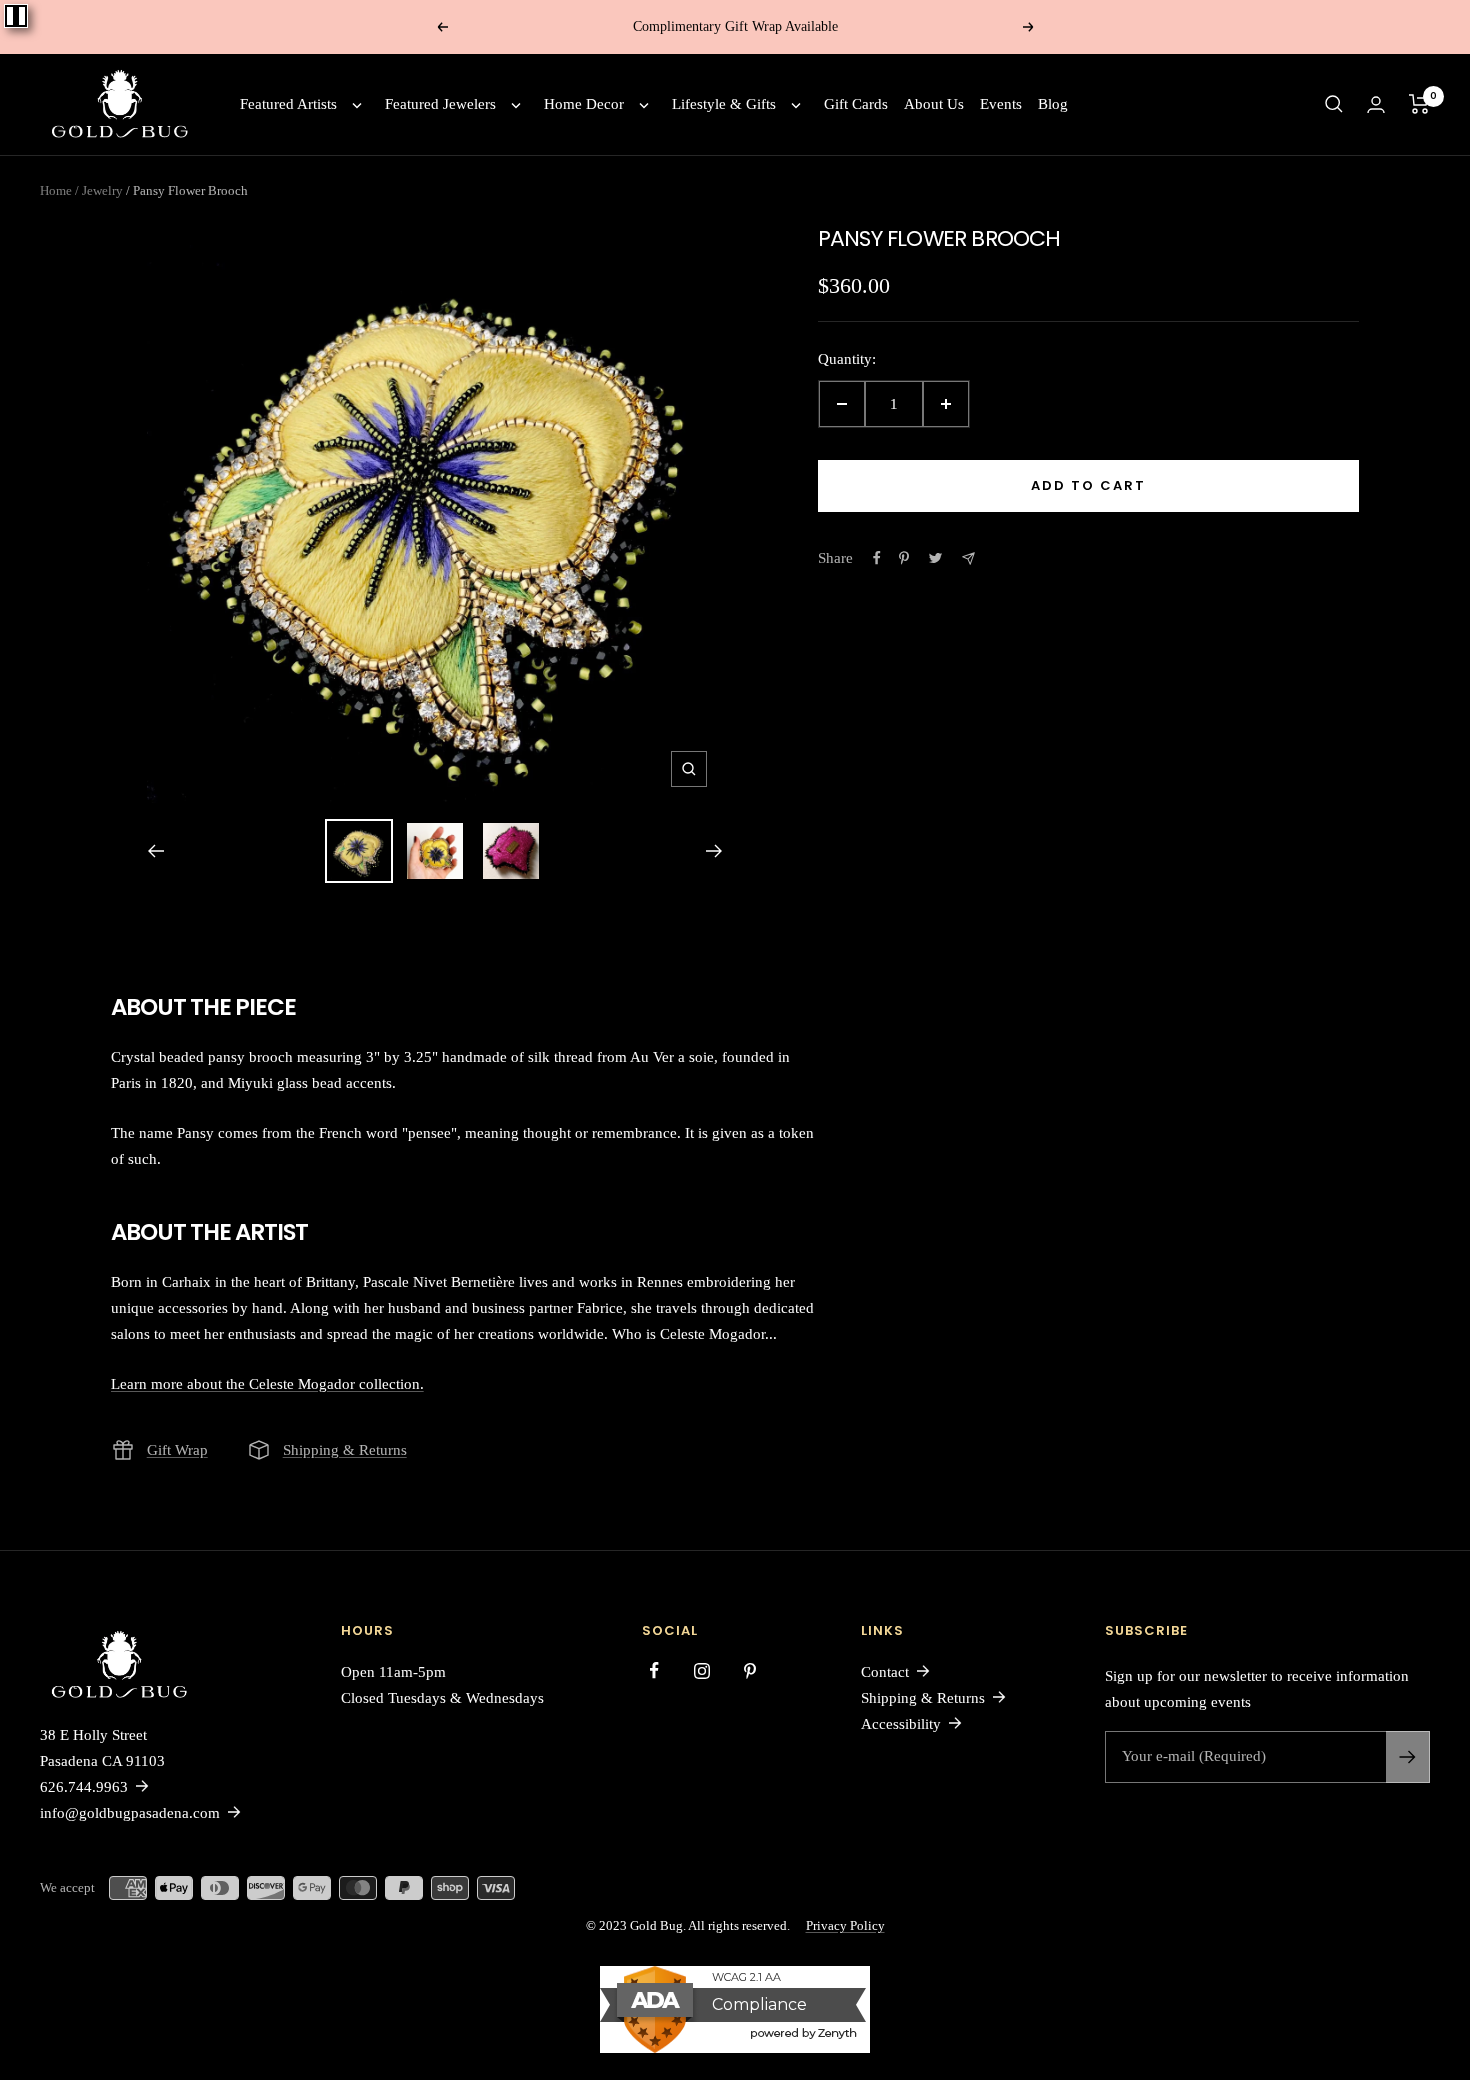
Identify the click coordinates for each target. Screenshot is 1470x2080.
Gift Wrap (177, 1450)
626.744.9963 (84, 1787)
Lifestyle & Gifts (724, 104)
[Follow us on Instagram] (702, 1671)
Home (56, 190)
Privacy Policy (845, 1925)
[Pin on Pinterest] (904, 558)
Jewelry (97, 190)
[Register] (1408, 1757)
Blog (1053, 104)
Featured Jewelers (440, 104)
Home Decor (584, 104)
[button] (1334, 104)
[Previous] (155, 851)
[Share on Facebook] (877, 558)
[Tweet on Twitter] (935, 558)
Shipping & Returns (345, 1450)
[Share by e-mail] (968, 558)
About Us (934, 104)
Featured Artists (288, 104)
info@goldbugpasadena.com (130, 1813)
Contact (885, 1672)
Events (1001, 104)
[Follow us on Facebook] (654, 1671)
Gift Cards (856, 104)
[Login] (1376, 104)
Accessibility (901, 1724)
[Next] (714, 851)
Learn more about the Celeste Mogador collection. (267, 1384)
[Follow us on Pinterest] (750, 1671)
